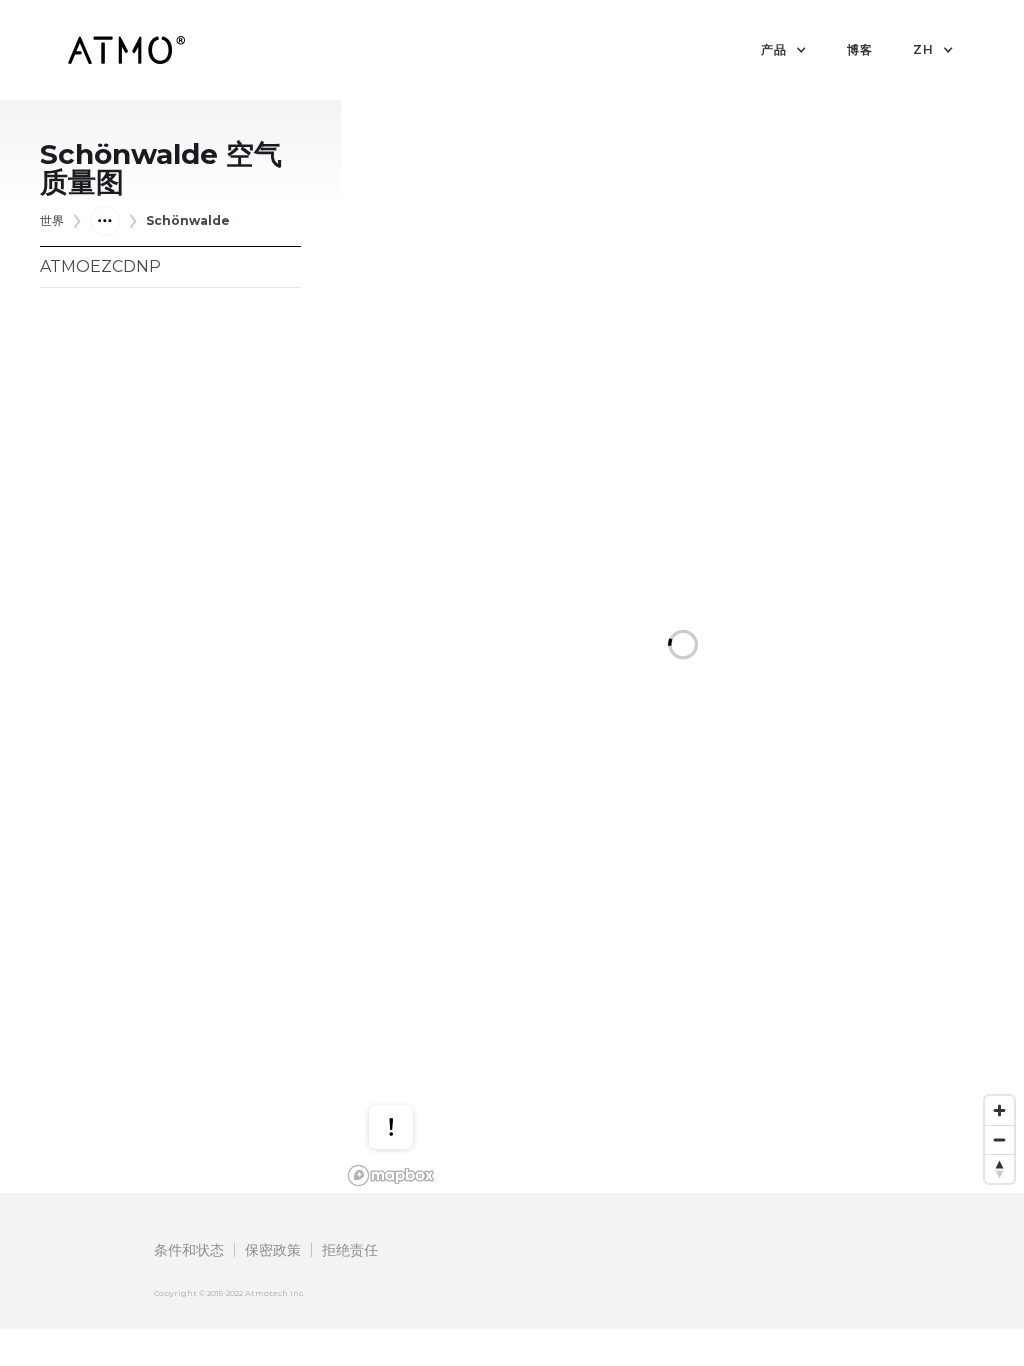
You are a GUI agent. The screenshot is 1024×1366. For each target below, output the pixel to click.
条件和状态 (189, 1250)
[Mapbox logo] (391, 1175)
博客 (860, 49)
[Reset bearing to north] (999, 1168)
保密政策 (273, 1250)
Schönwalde (188, 220)
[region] (682, 646)
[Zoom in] (999, 1110)
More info (410, 1047)
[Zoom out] (999, 1139)
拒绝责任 (350, 1250)
